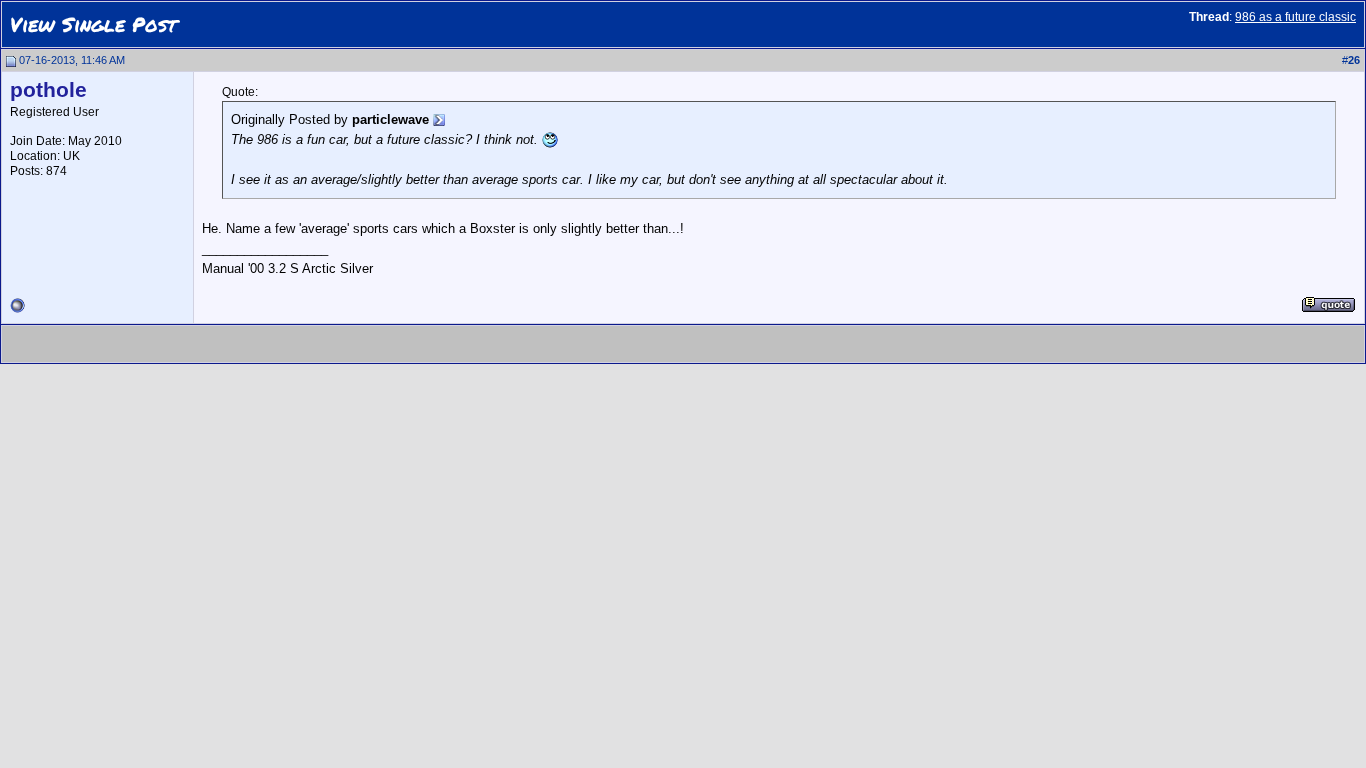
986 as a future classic (1295, 17)
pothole (48, 90)
